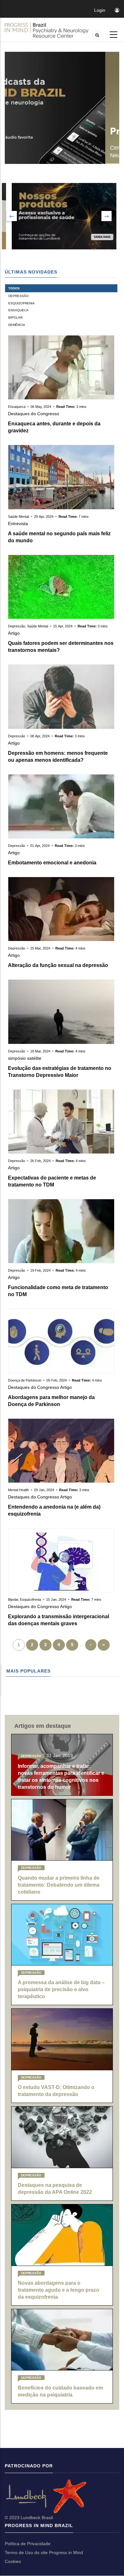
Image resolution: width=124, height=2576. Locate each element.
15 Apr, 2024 (63, 626)
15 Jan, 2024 (56, 1599)
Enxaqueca (18, 310)
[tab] (61, 288)
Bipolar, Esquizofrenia (25, 1599)
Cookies (13, 2561)
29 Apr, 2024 (44, 517)
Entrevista (18, 524)
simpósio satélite (25, 1058)
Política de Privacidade (28, 2544)
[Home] (47, 30)
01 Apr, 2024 (40, 846)
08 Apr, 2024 (40, 736)
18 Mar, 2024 (40, 1051)
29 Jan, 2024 (44, 1490)
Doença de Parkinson (25, 1380)
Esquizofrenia (21, 303)
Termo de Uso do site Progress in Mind (44, 2552)
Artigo (14, 633)
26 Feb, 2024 (40, 1161)
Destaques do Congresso (34, 414)
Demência (17, 325)
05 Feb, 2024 (57, 1380)
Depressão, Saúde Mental (28, 626)
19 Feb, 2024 (40, 1270)
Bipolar (15, 318)
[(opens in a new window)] (5, 2496)
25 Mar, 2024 (40, 948)
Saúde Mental (19, 517)
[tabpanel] (61, 993)
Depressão (18, 296)
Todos (14, 288)
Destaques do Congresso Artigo (40, 1387)
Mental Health (19, 1490)
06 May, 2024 (41, 407)
